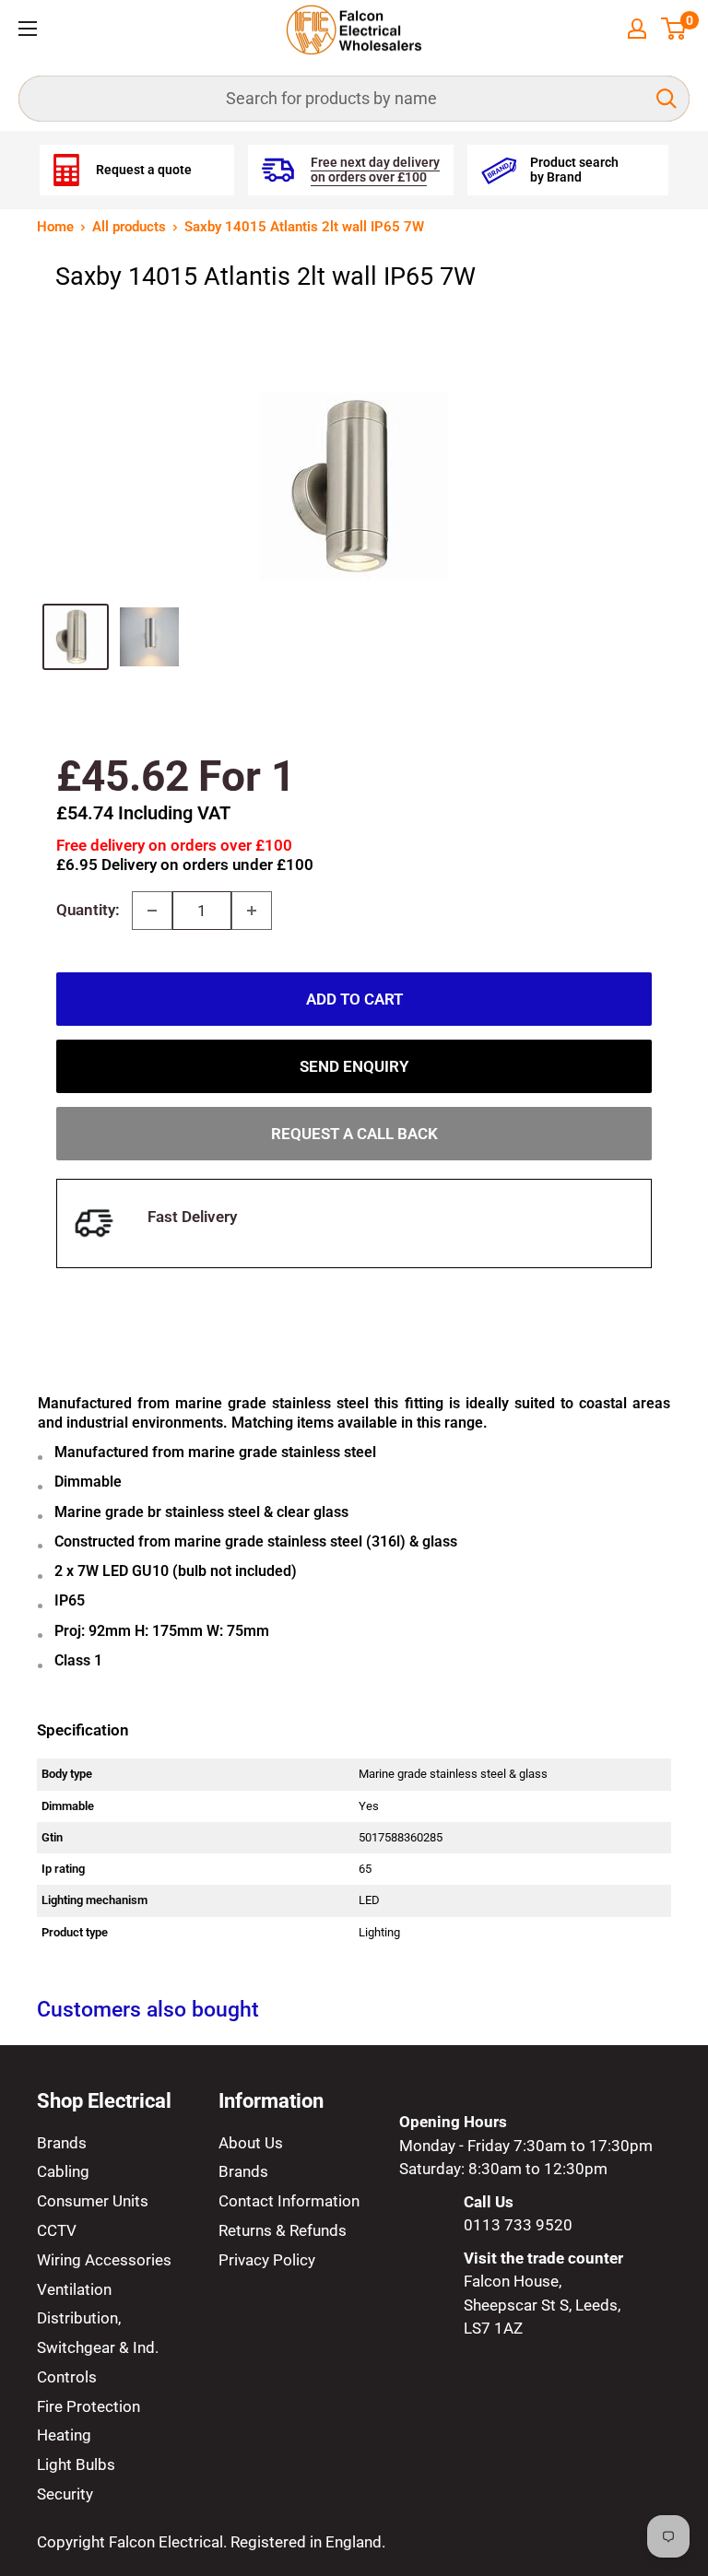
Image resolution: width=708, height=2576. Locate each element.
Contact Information (289, 2201)
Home (55, 227)
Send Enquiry (354, 1066)
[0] (674, 29)
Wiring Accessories (104, 2260)
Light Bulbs (76, 2464)
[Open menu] (28, 29)
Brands (62, 2143)
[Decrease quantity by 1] (152, 911)
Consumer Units (93, 2201)
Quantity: (88, 910)
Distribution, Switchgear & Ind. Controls (98, 2347)
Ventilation (74, 2289)
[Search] (667, 99)
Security (65, 2494)
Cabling (63, 2171)
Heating (64, 2435)
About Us (251, 2143)
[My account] (637, 29)
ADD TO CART (354, 999)
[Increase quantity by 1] (252, 911)
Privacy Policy (267, 2260)
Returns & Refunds (283, 2230)
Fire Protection (88, 2406)
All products (129, 227)
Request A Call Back (354, 1134)
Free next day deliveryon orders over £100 (375, 170)
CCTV (57, 2230)
